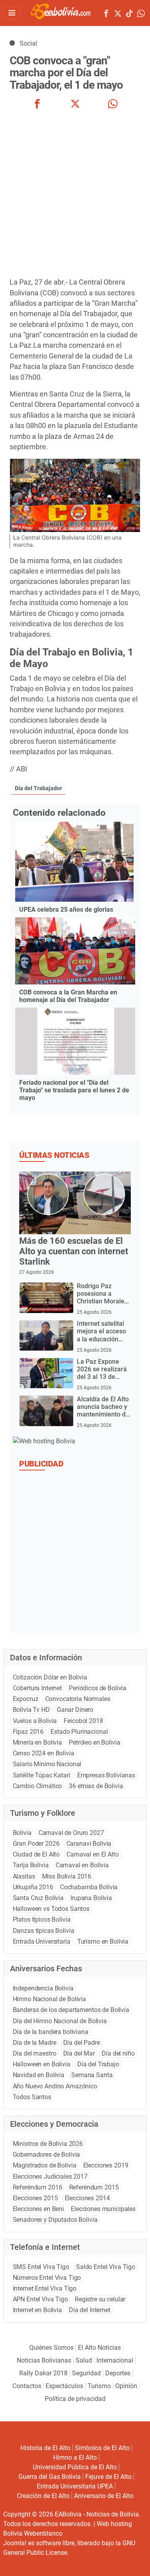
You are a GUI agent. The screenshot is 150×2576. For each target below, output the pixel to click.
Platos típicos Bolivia (42, 1920)
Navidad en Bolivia (39, 2075)
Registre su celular (100, 2299)
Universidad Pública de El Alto (75, 2467)
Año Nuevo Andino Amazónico (55, 2086)
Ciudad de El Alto (36, 1854)
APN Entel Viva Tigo (40, 2299)
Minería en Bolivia (37, 1742)
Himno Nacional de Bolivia (49, 1999)
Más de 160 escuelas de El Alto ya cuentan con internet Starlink (74, 1251)
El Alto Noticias (99, 2348)
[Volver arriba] (134, 2561)
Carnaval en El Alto (92, 1854)
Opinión (126, 2386)
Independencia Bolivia (43, 1988)
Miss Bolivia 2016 (67, 1876)
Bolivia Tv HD (31, 1710)
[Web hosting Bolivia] (44, 1441)
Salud (84, 2360)
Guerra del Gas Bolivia (50, 2477)
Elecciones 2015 (35, 2198)
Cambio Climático (38, 1786)
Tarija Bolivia (31, 1865)
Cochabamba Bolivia (89, 1887)
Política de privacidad (75, 2399)
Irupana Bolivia (91, 1898)
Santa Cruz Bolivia (38, 1898)
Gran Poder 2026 (36, 1844)
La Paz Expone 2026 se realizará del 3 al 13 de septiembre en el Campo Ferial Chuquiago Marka (102, 1381)
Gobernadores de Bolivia (47, 2155)
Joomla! (15, 2543)
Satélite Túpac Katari (42, 1775)
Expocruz (26, 1699)
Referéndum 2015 (94, 2187)
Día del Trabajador (38, 788)
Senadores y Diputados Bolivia (55, 2220)
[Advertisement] (75, 194)
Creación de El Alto (43, 2496)
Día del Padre (82, 2043)
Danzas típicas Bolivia (44, 1931)
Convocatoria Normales (78, 1699)
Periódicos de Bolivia (98, 1688)
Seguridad (86, 2373)
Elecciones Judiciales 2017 (50, 2177)
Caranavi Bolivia (89, 1844)
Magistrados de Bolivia (45, 2165)
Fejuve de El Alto (108, 2477)
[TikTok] (129, 15)
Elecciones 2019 (106, 2165)
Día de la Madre (35, 2043)
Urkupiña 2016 (33, 1887)
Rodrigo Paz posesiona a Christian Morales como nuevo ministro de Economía (102, 1305)
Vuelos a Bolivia (35, 1721)
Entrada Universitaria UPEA (75, 2486)
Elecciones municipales (103, 2209)
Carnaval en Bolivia (82, 1865)
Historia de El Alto (45, 2448)
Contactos (27, 2386)
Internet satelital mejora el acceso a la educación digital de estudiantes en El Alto (101, 1343)
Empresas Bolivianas (106, 1775)
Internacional (115, 2360)
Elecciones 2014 (87, 2198)
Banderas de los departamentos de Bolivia (71, 2010)
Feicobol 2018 (83, 1721)
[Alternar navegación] (12, 13)
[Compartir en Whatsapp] (113, 105)
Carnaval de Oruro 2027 (71, 1833)
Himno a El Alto (75, 2457)
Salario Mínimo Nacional (47, 1764)
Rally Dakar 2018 (43, 2373)
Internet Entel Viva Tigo (45, 2288)
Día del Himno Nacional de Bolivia (60, 2021)
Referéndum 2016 (38, 2187)
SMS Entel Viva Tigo (41, 2267)
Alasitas (24, 1876)
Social (28, 43)
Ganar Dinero (75, 1710)
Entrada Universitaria (42, 1941)
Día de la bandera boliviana (51, 2032)
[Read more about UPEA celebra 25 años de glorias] (74, 862)
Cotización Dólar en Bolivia (50, 1677)
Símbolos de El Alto (102, 2448)
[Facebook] (106, 15)
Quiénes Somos (51, 2348)
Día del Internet (90, 2310)
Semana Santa (92, 2075)
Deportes (118, 2373)
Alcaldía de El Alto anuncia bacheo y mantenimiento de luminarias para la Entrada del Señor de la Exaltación (103, 1418)
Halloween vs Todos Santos (51, 1909)
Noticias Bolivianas (44, 2360)
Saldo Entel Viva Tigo (106, 2267)
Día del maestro (35, 2053)
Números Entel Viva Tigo (47, 2278)
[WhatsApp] (141, 15)
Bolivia (22, 1833)
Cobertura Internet (37, 1688)
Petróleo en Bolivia (94, 1742)
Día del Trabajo (98, 2064)
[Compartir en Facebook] (37, 105)
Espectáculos (64, 2386)
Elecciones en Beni (38, 2209)
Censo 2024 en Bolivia (44, 1753)
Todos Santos (32, 2097)
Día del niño (118, 2053)
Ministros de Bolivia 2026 (48, 2144)
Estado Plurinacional (79, 1732)
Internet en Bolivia (37, 2310)
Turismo (99, 2386)
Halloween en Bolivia (42, 2064)
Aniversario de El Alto (104, 2496)
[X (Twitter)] (118, 15)
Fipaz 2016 (28, 1732)
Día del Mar (79, 2053)
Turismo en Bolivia (103, 1941)
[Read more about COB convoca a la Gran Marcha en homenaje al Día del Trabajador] (75, 951)
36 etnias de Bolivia (96, 1786)
